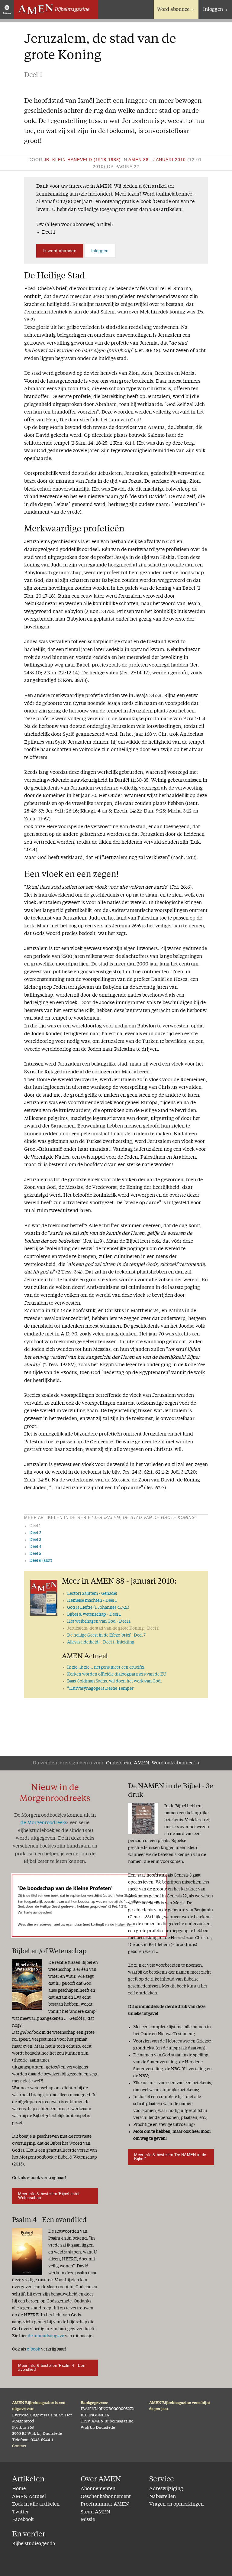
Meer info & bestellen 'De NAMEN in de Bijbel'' (170, 2157)
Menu (7, 13)
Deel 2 (35, 1533)
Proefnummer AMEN (105, 2504)
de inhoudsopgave (46, 2336)
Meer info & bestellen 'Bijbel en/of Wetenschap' (49, 2196)
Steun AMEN (95, 2512)
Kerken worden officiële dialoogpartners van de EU (117, 1674)
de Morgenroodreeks (44, 1823)
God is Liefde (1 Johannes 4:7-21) (98, 1608)
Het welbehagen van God (99, 1621)
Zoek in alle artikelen (36, 2504)
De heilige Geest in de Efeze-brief (106, 1635)
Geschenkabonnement (106, 2497)
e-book (34, 2349)
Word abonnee (173, 10)
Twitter (21, 2512)
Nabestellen (163, 2497)
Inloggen (213, 10)
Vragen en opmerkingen (176, 2504)
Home (19, 2489)
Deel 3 (35, 1540)
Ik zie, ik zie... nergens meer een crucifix (106, 1667)
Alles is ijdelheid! (101, 1642)
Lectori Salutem (92, 1594)
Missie (88, 2520)
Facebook (23, 2520)
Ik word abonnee (60, 251)
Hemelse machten (92, 1601)
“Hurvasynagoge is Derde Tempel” (101, 1689)
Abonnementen (98, 2489)
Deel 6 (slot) (41, 1561)
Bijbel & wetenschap (94, 1614)
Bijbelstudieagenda (34, 2544)
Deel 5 (35, 1554)
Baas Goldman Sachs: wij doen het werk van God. (114, 1681)
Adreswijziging (166, 2489)
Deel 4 (35, 1547)
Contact (19, 2446)
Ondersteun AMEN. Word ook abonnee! (150, 1763)
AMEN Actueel (29, 2497)
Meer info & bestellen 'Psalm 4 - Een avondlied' (52, 2367)
